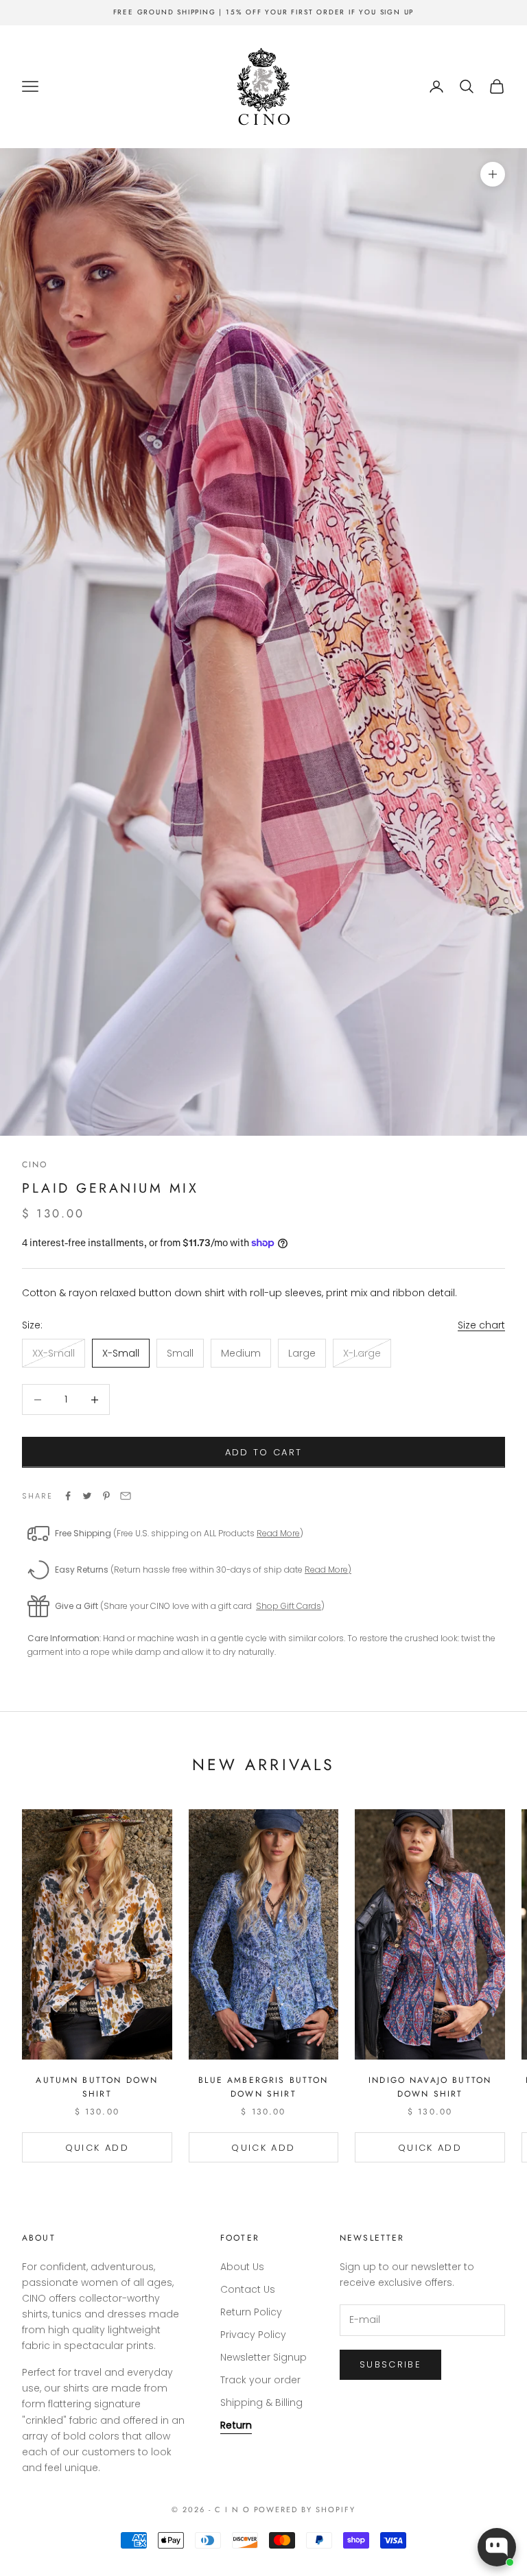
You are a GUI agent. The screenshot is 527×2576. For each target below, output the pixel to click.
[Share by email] (126, 1496)
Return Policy (251, 2312)
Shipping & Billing (261, 2402)
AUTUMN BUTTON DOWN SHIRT (97, 2087)
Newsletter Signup (263, 2357)
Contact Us (248, 2289)
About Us (242, 2267)
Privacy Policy (253, 2335)
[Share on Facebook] (68, 1496)
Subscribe (390, 2364)
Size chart (481, 1325)
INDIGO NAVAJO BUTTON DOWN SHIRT (430, 2087)
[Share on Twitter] (87, 1496)
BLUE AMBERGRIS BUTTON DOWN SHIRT (263, 2087)
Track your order (260, 2380)
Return (236, 2425)
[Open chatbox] (497, 2547)
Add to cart (264, 1452)
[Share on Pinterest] (106, 1496)
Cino (35, 1165)
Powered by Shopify (305, 2509)
